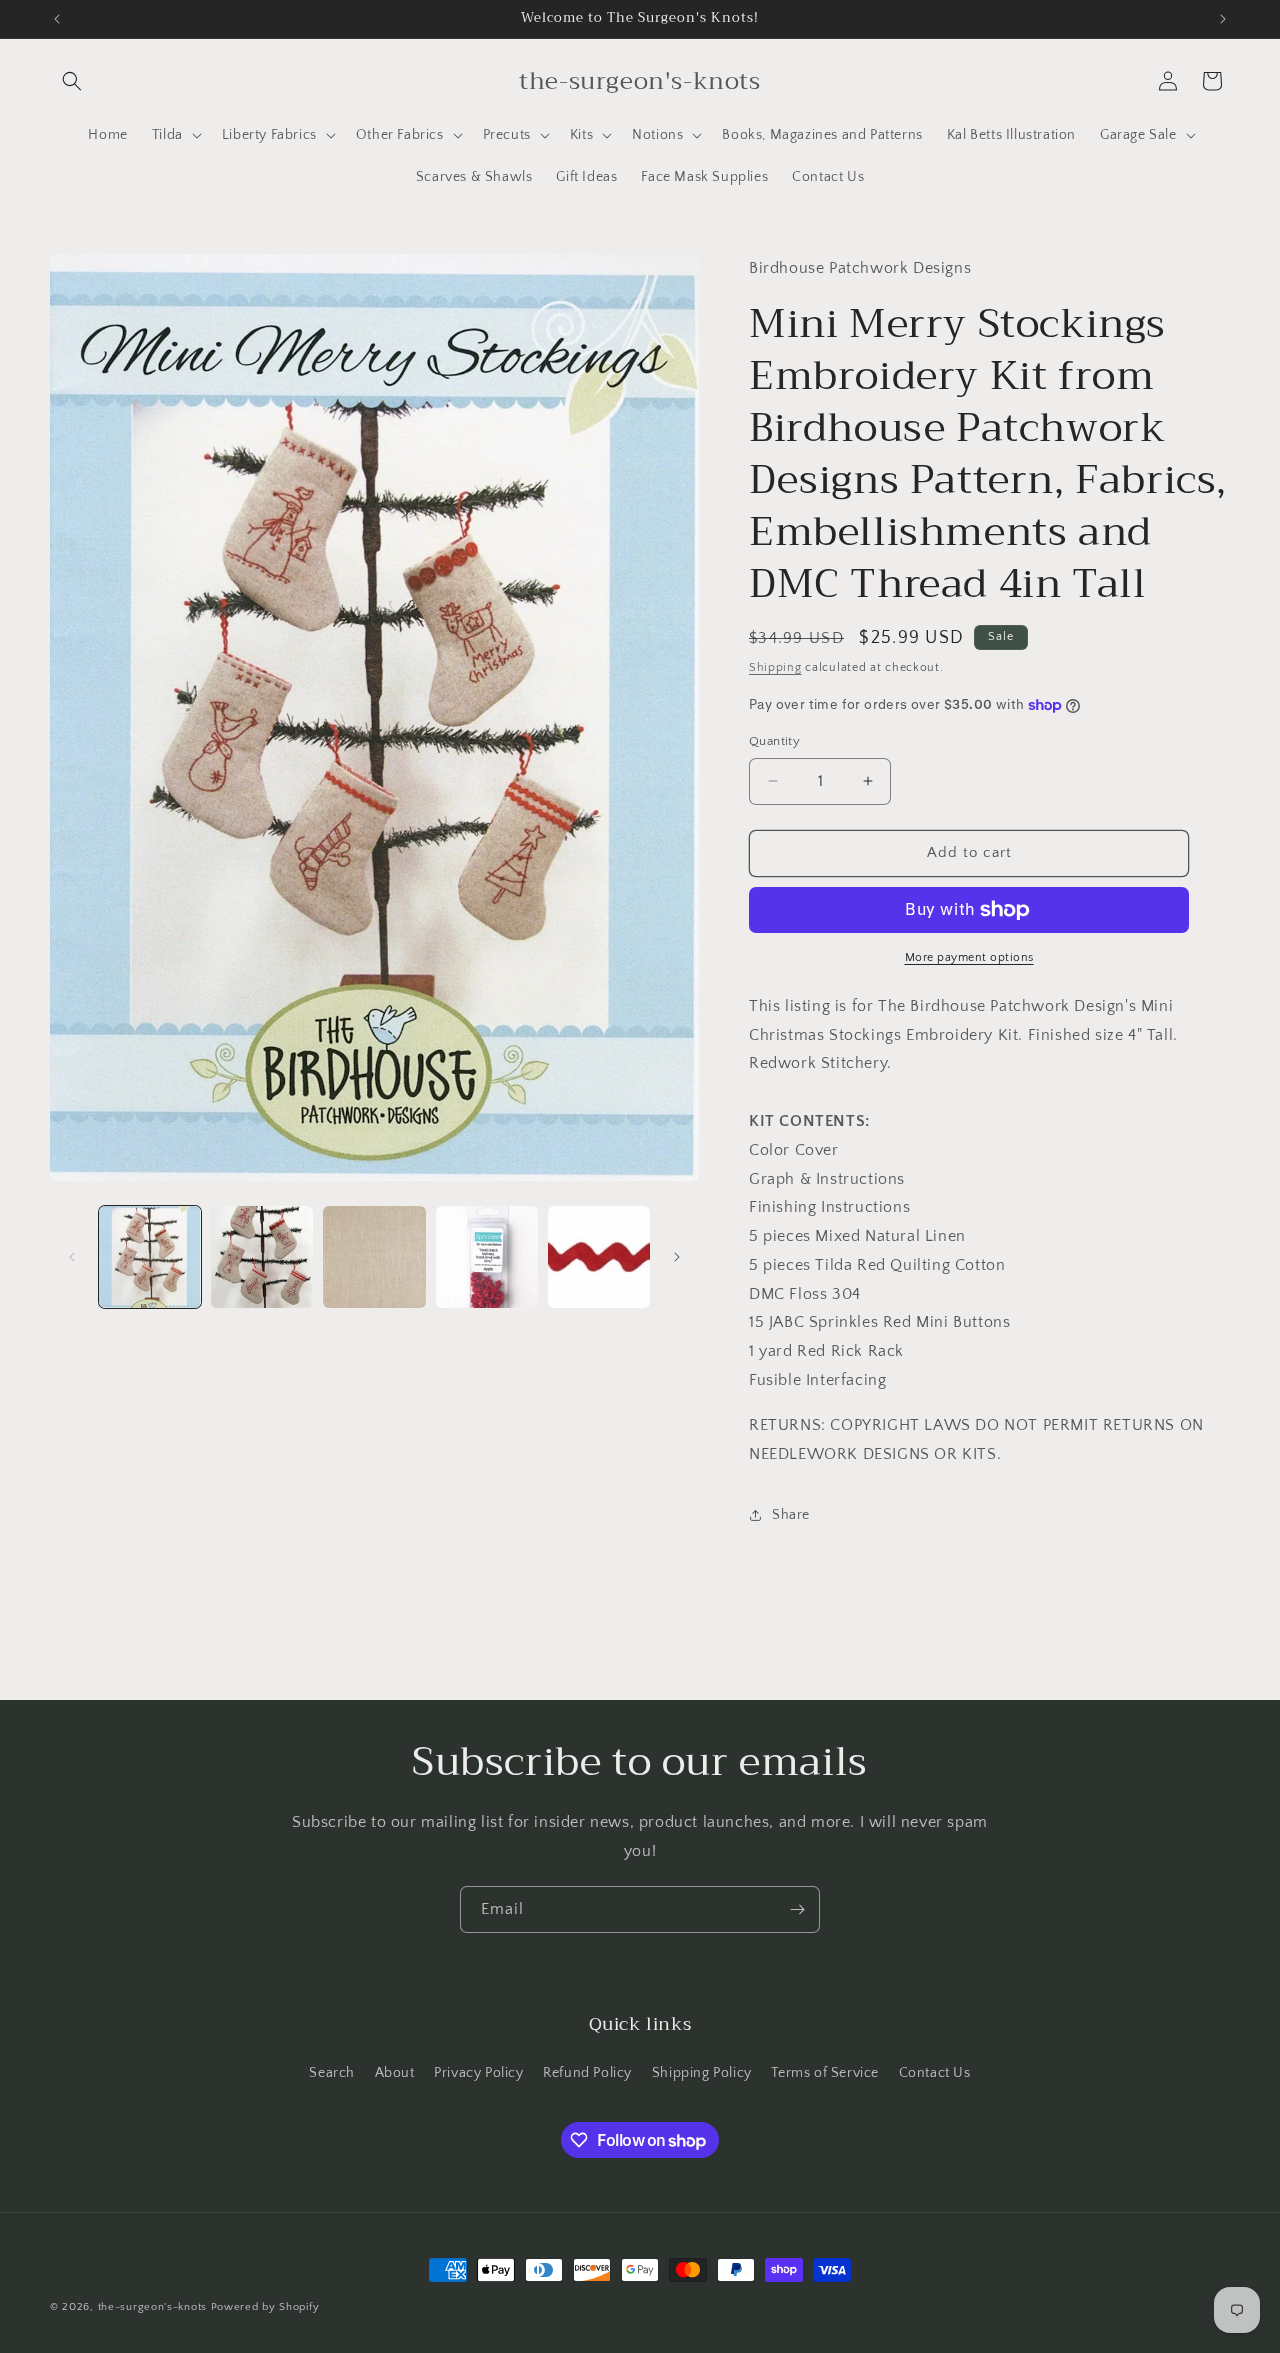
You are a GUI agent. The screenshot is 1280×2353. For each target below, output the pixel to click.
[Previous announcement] (57, 19)
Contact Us (935, 2073)
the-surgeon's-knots (152, 2307)
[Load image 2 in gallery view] (262, 1257)
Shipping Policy (702, 2073)
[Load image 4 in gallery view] (487, 1257)
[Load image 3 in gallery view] (374, 1257)
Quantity (774, 741)
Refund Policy (587, 2073)
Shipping (775, 667)
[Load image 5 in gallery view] (599, 1257)
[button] (72, 81)
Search (332, 2073)
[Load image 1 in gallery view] (150, 1257)
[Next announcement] (1223, 19)
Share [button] (791, 1515)
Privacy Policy (478, 2073)
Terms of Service (825, 2073)
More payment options (969, 957)
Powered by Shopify (265, 2307)
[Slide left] (72, 1257)
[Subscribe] (797, 1909)
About (395, 2073)
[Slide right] (677, 1257)
